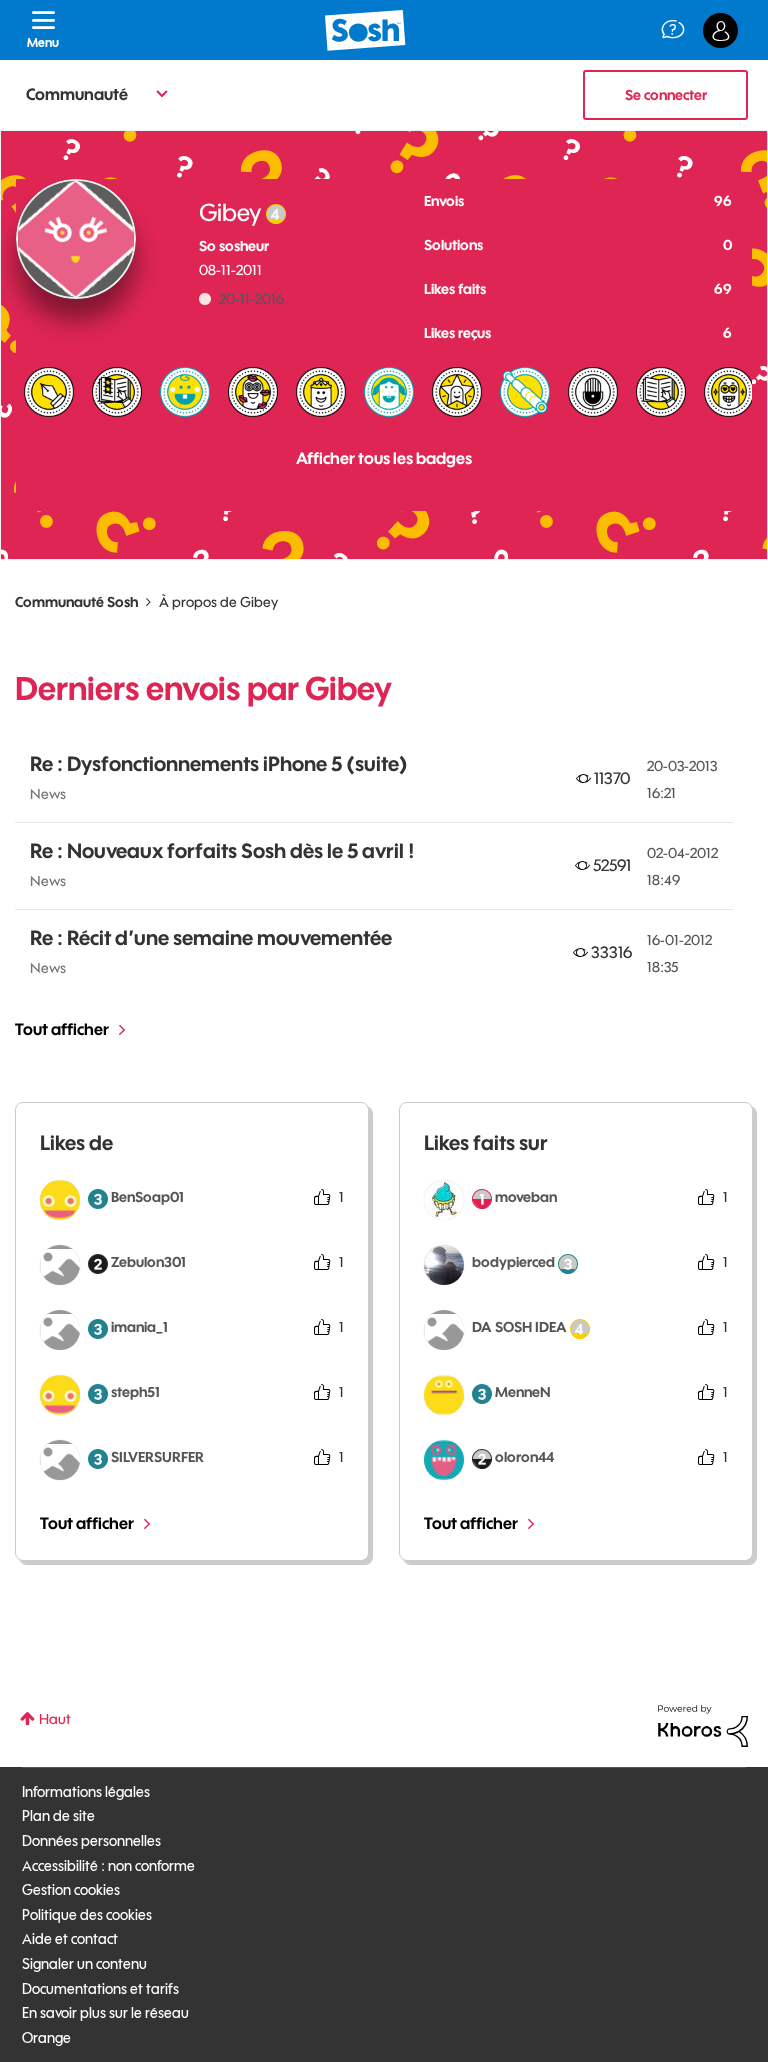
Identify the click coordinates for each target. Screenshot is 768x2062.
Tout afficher (62, 1029)
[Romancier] (117, 392)
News (48, 794)
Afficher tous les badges (384, 458)
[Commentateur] (593, 392)
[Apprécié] (729, 392)
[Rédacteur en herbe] (49, 392)
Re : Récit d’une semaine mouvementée (211, 937)
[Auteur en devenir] (661, 392)
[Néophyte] (389, 392)
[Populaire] (321, 392)
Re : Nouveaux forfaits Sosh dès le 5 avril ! (222, 850)
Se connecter (666, 95)
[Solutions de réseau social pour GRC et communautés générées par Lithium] (703, 1725)
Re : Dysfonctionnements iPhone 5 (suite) (219, 763)
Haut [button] (55, 1719)
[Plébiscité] (253, 392)
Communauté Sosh (76, 602)
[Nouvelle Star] (457, 392)
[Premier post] (185, 392)
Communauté (77, 94)
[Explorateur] (525, 392)
